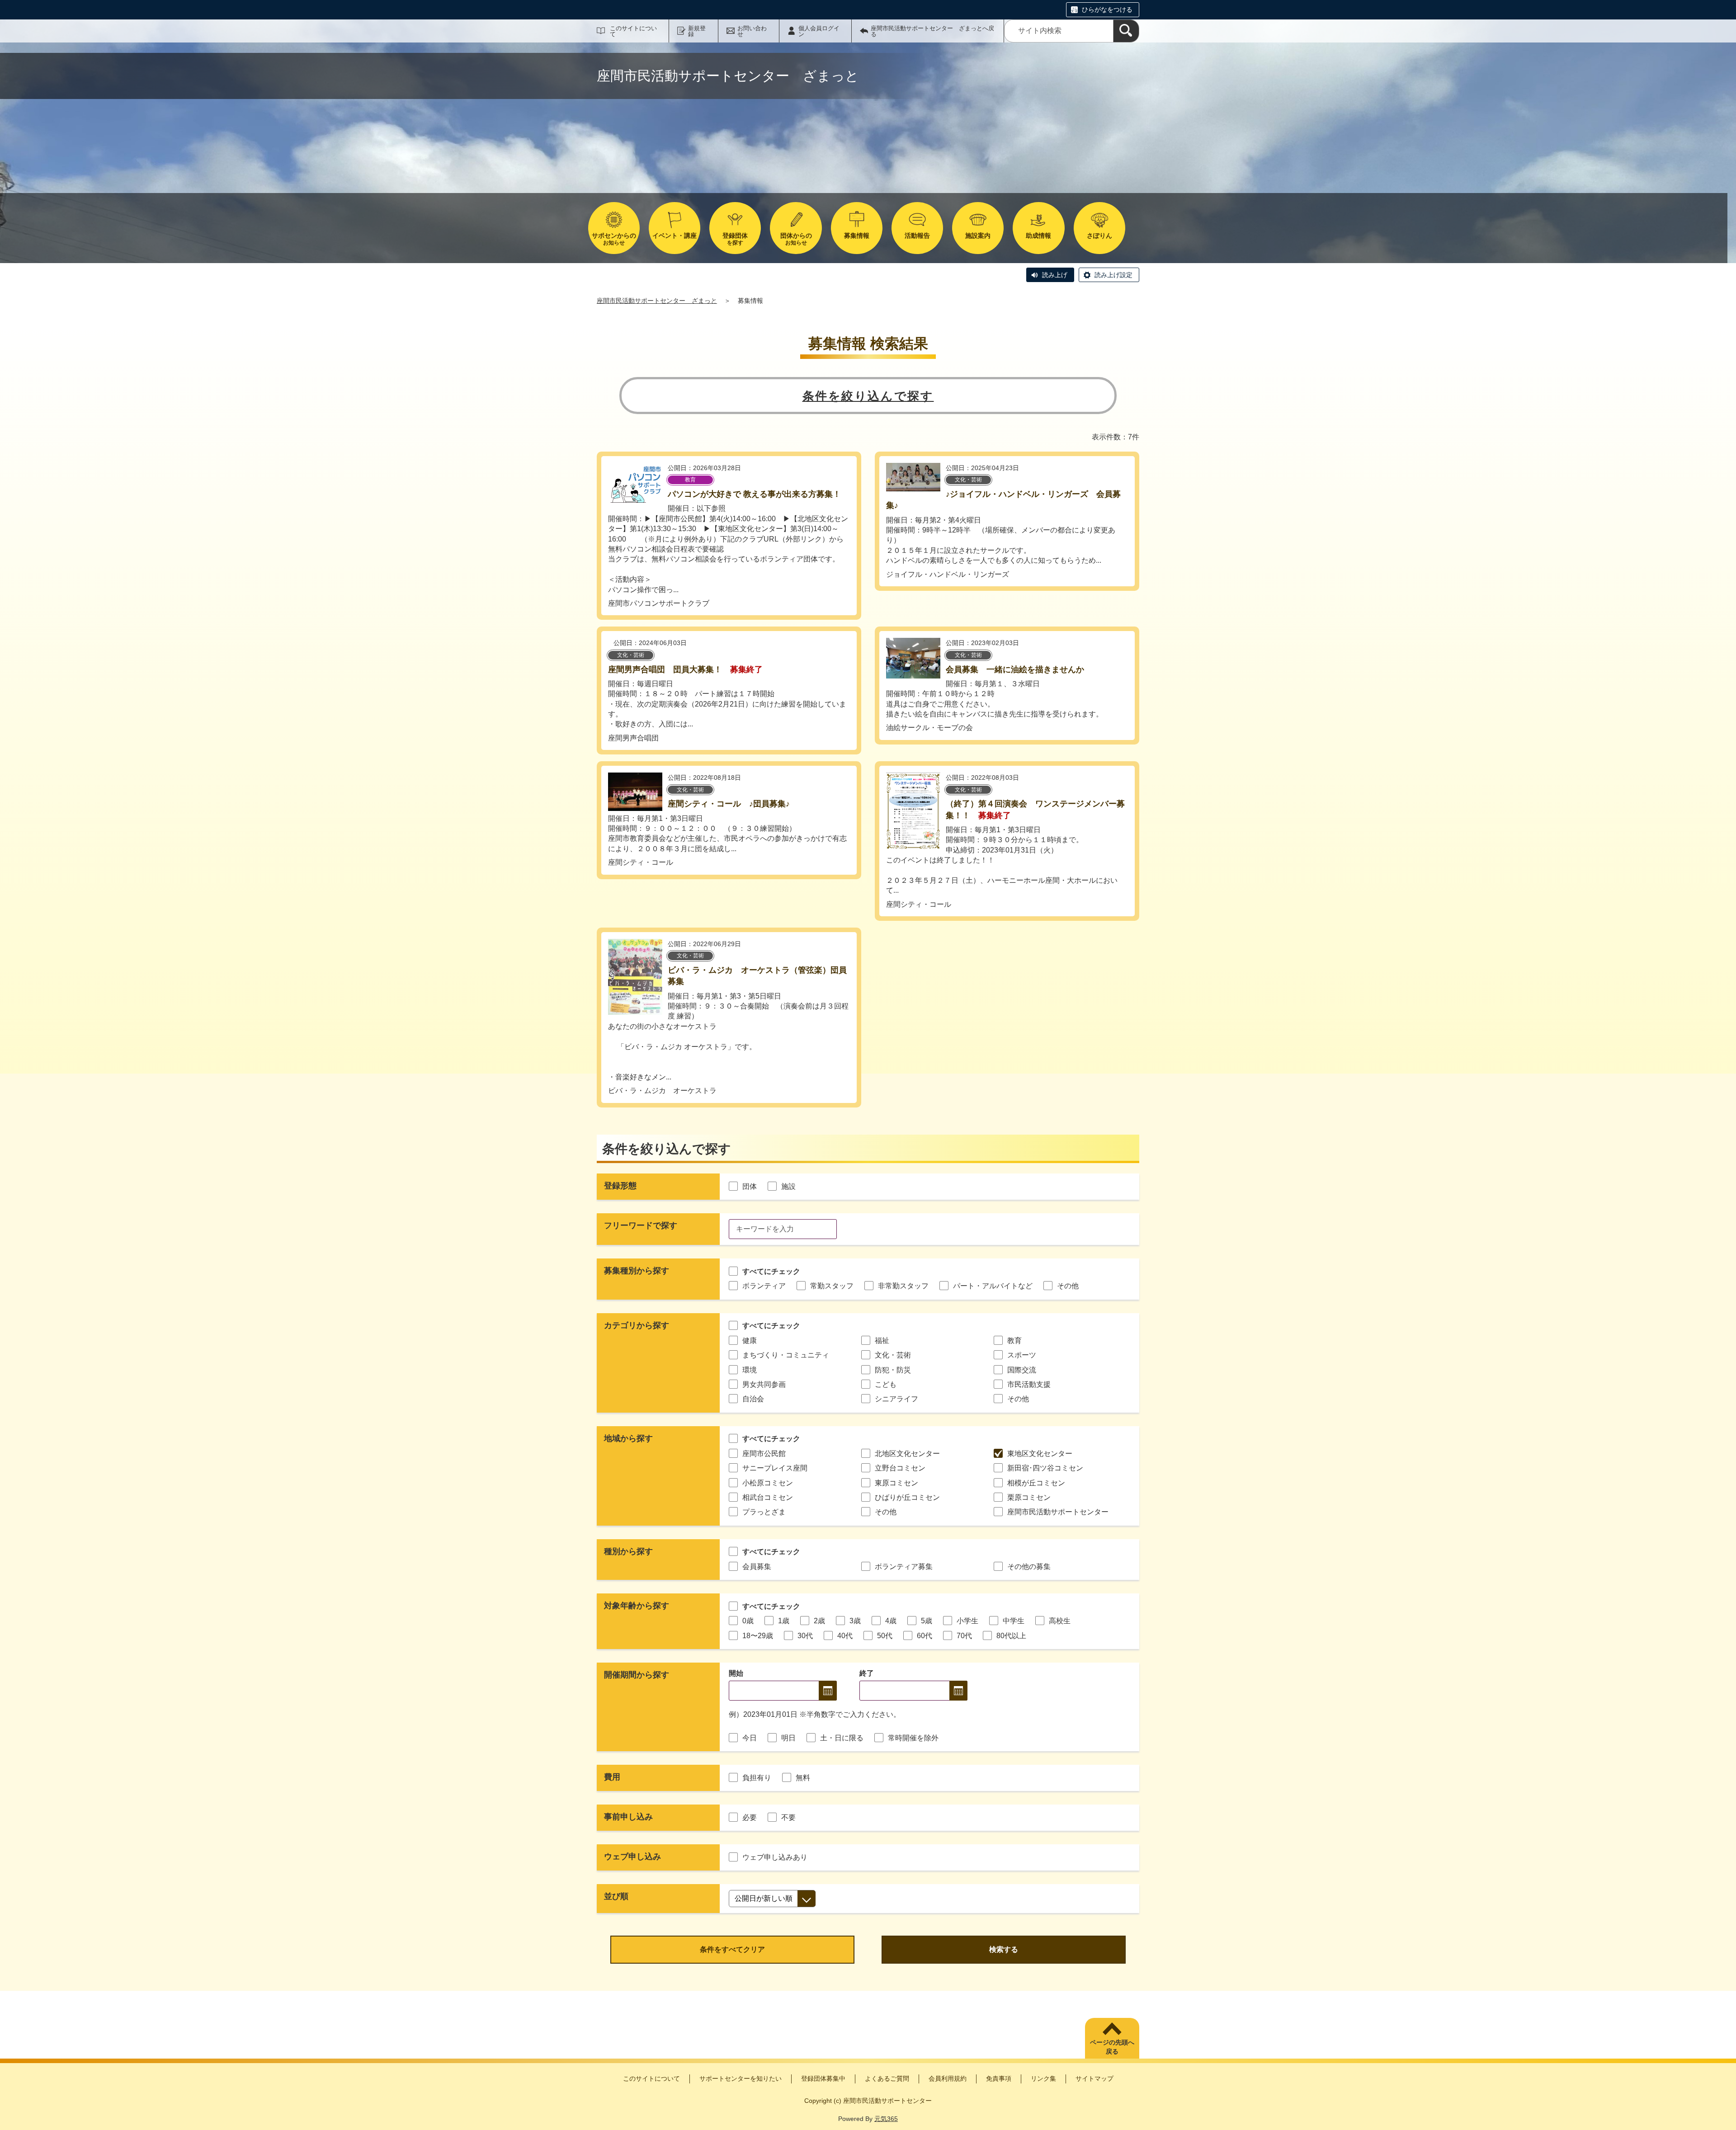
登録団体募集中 (823, 2078)
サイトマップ (1094, 2078)
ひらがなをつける (1107, 9)
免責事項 (999, 2078)
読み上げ (1055, 275)
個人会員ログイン (819, 31)
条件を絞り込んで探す (868, 396)
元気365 (886, 2119)
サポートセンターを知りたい (741, 2078)
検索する (1004, 1949)
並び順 (616, 1896)
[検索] (1126, 31)
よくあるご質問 (887, 2078)
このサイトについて (633, 31)
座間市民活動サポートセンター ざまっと (657, 301)
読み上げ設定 (1113, 275)
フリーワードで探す (641, 1225)
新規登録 (697, 31)
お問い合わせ (752, 31)
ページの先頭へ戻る (1112, 2047)
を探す (735, 239)
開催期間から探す (637, 1675)
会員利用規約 (948, 2078)
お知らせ (614, 239)
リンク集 (1043, 2078)
